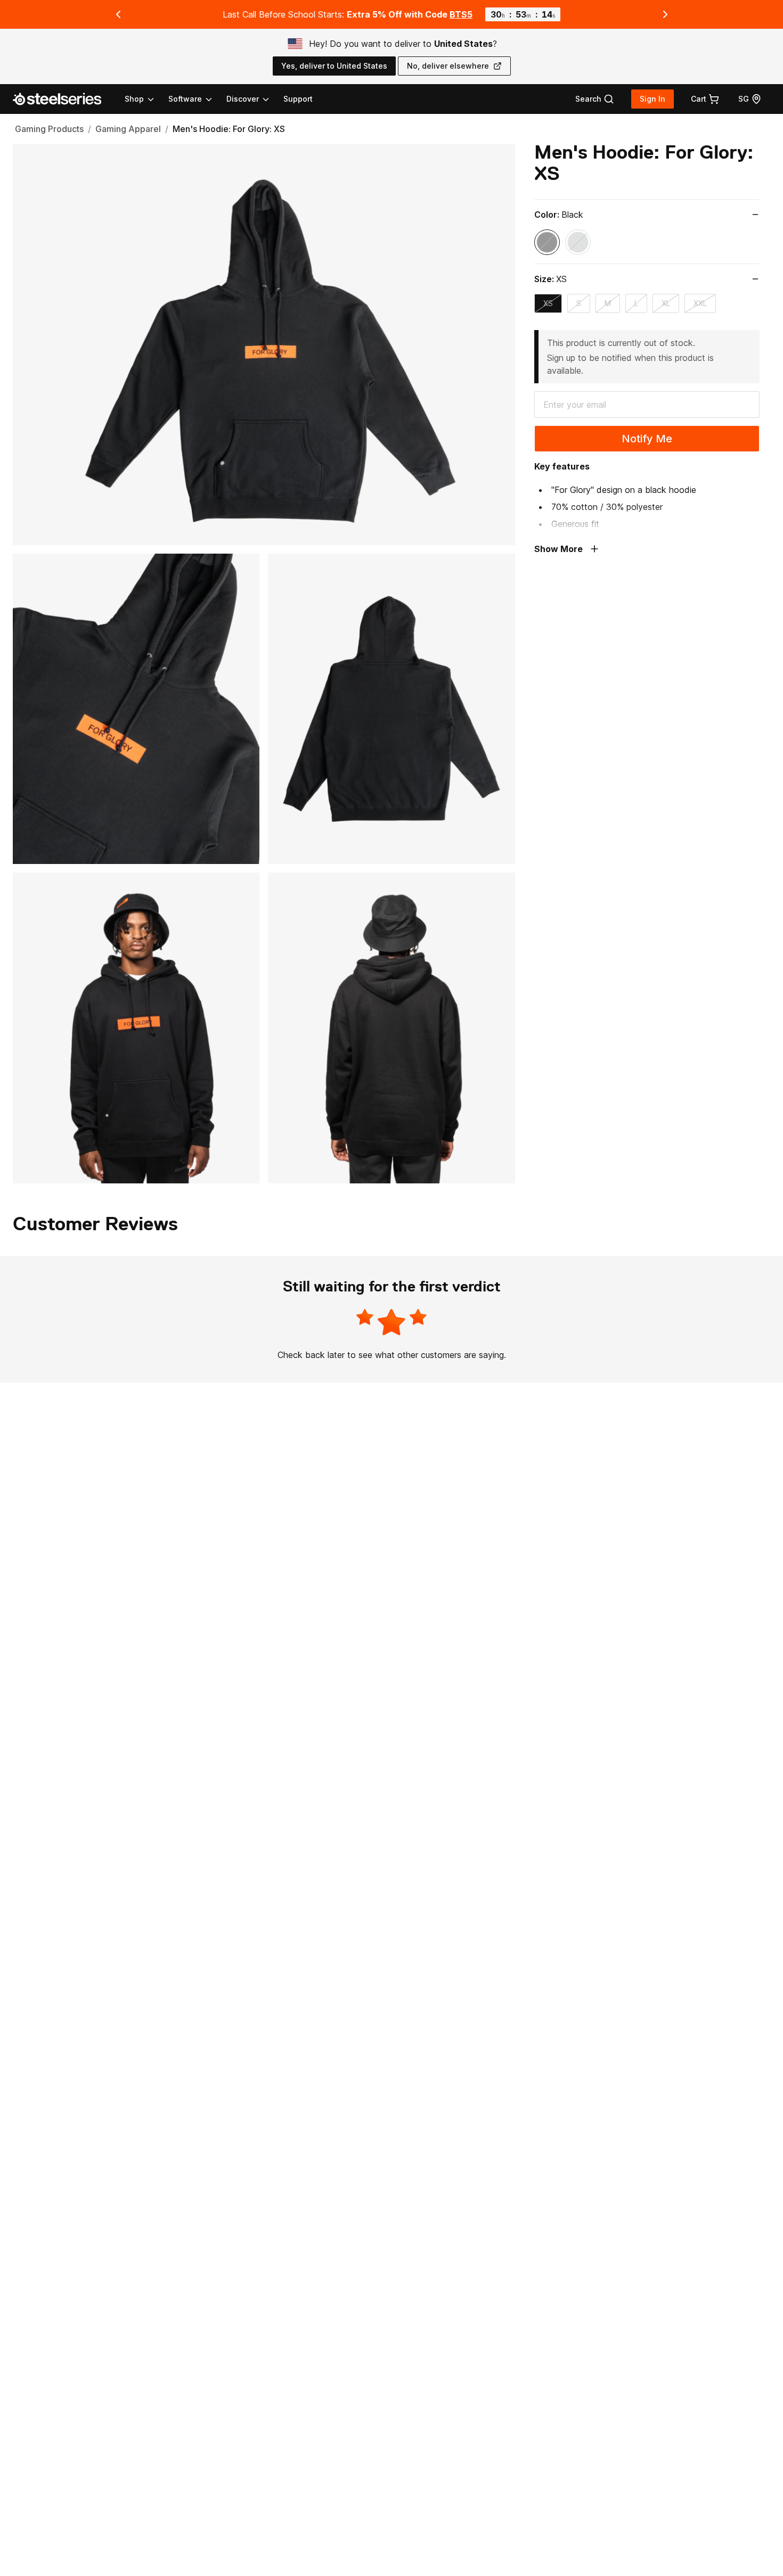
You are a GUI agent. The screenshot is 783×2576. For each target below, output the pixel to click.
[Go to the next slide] (665, 14)
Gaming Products (49, 129)
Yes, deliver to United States (334, 66)
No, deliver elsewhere (448, 66)
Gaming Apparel (128, 129)
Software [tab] (185, 99)
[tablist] (198, 99)
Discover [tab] (243, 99)
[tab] (595, 99)
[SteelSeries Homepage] (63, 99)
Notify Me (647, 439)
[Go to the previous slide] (118, 14)
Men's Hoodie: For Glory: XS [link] (229, 129)
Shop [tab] (134, 99)
